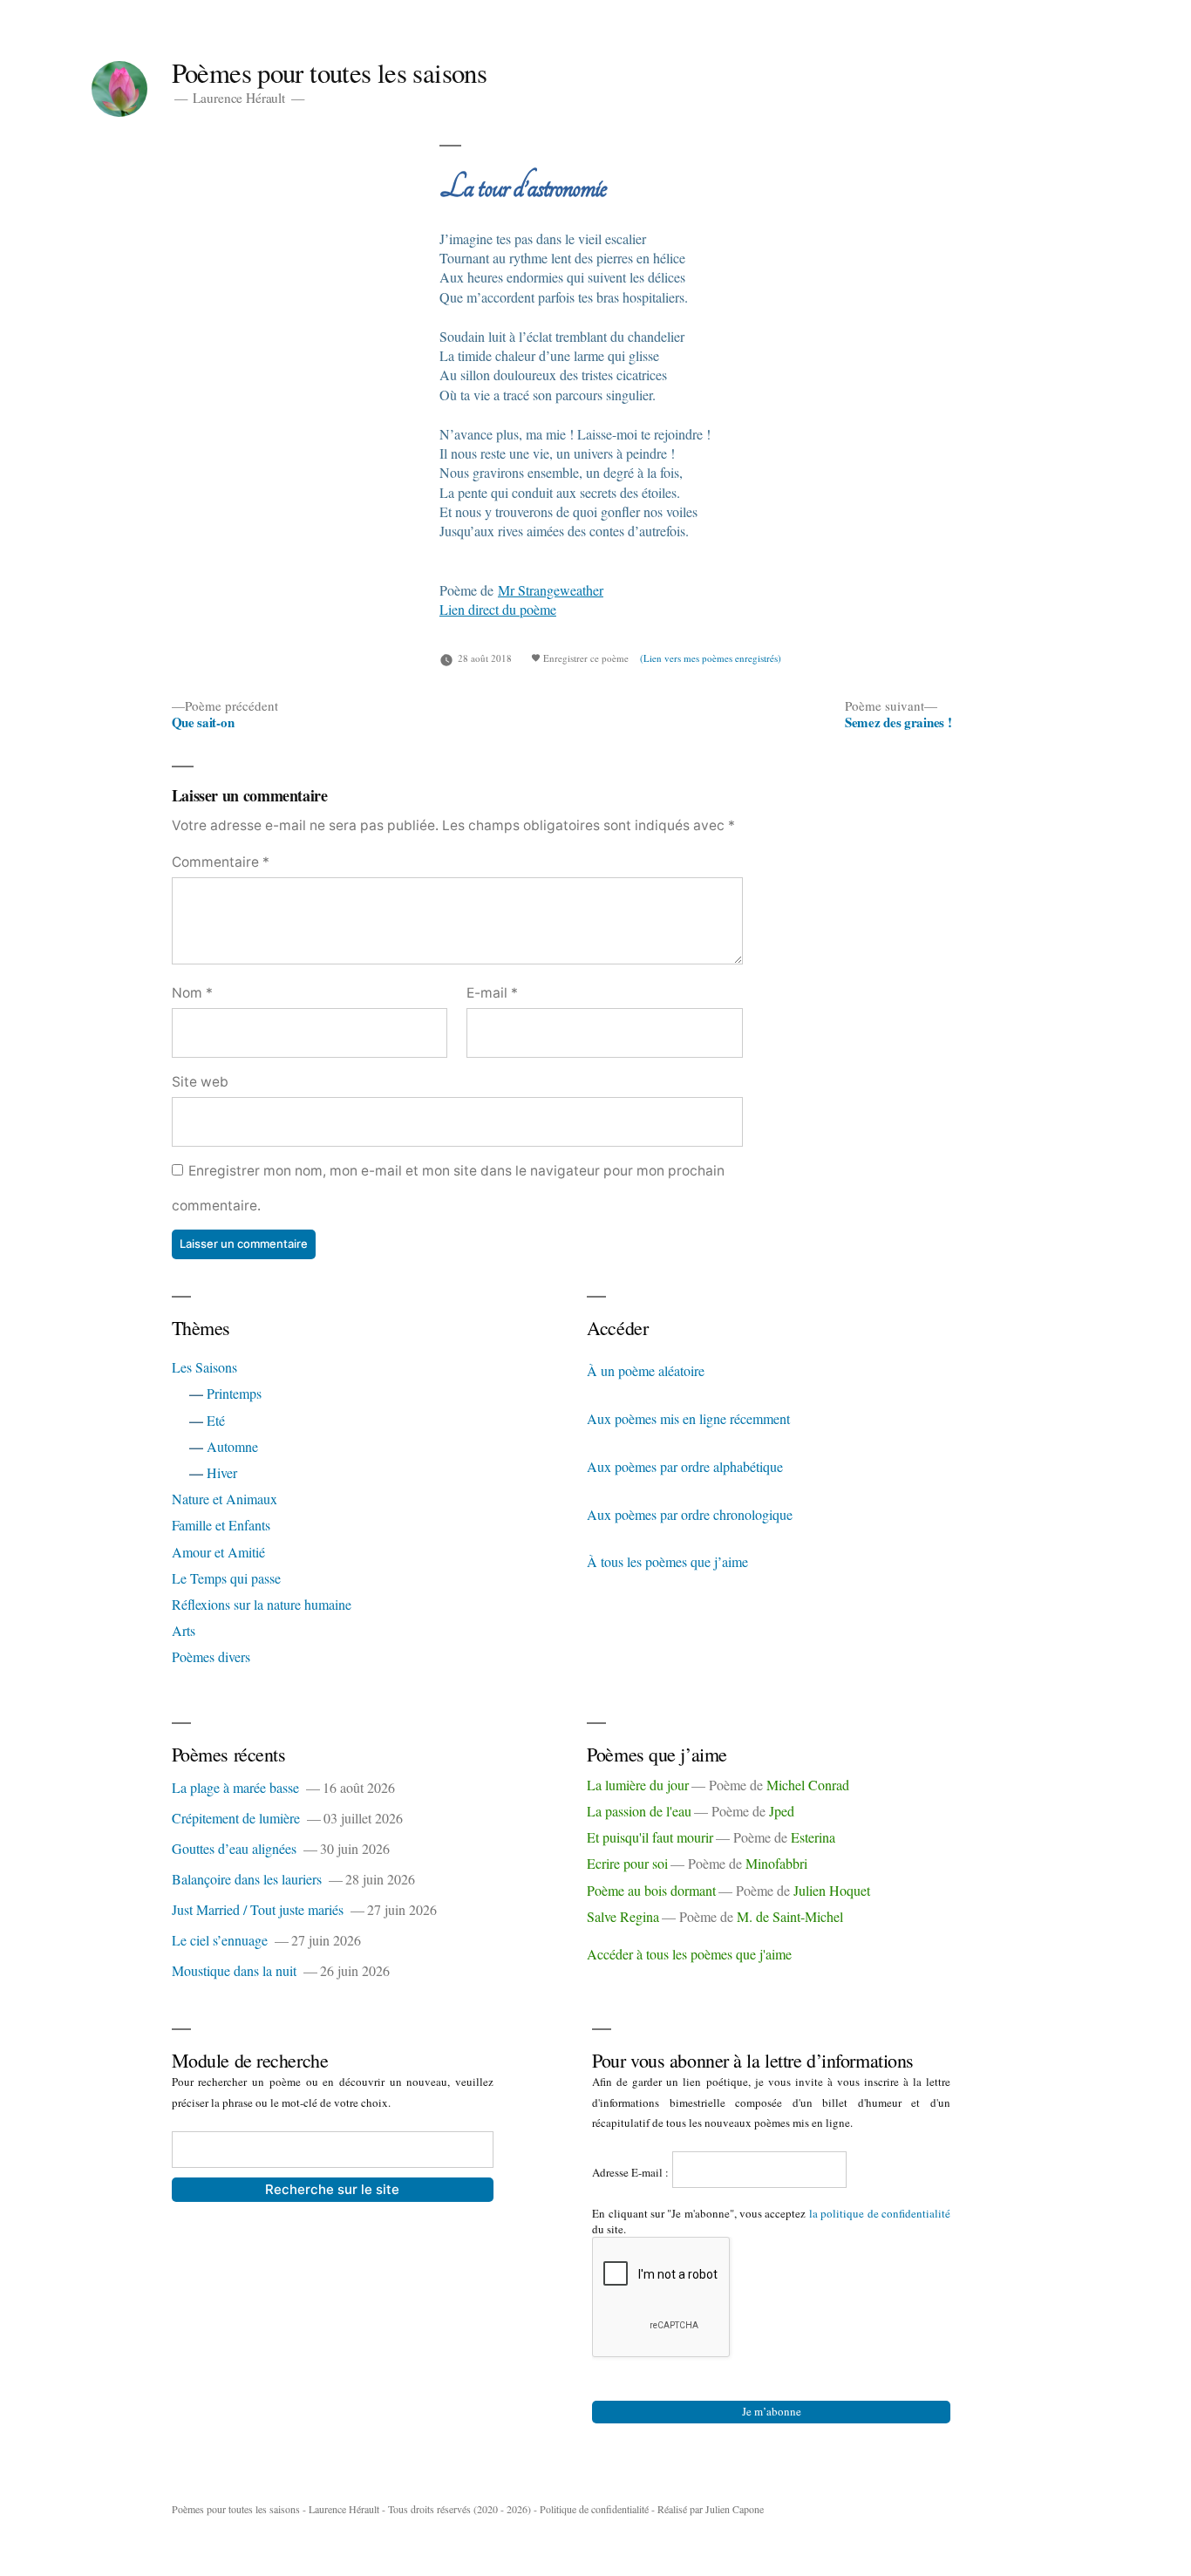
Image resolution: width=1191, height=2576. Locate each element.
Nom (192, 993)
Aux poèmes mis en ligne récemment (688, 1418)
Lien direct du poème (498, 609)
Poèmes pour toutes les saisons (330, 73)
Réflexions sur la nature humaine (262, 1604)
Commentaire (221, 862)
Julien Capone (735, 2509)
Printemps (234, 1393)
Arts (184, 1630)
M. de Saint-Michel (790, 1916)
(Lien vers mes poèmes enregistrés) (711, 658)
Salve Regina (623, 1916)
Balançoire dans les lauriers (247, 1879)
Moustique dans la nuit (234, 1970)
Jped (782, 1811)
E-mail (492, 993)
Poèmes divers (211, 1656)
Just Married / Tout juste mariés (258, 1909)
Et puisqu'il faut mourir (650, 1837)
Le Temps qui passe (226, 1578)
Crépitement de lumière (236, 1818)
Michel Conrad (808, 1785)
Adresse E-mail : (632, 2172)
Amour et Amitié (218, 1552)
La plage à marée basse (235, 1787)
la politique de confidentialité (880, 2213)
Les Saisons (204, 1367)
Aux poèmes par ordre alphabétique (685, 1466)
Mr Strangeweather (551, 590)
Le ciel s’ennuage (220, 1940)
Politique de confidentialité (594, 2509)
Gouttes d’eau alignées (234, 1848)
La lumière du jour (638, 1785)
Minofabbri (776, 1863)
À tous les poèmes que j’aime (667, 1561)
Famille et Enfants (221, 1525)
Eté (216, 1420)
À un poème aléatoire (646, 1370)
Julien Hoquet (832, 1890)
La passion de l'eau (639, 1811)
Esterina (813, 1837)
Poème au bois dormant (651, 1890)
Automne (232, 1446)
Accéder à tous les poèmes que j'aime (689, 1954)
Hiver (222, 1472)
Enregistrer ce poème (585, 658)
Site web (200, 1082)
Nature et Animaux (225, 1499)
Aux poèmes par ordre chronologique (690, 1514)
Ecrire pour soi (627, 1863)
